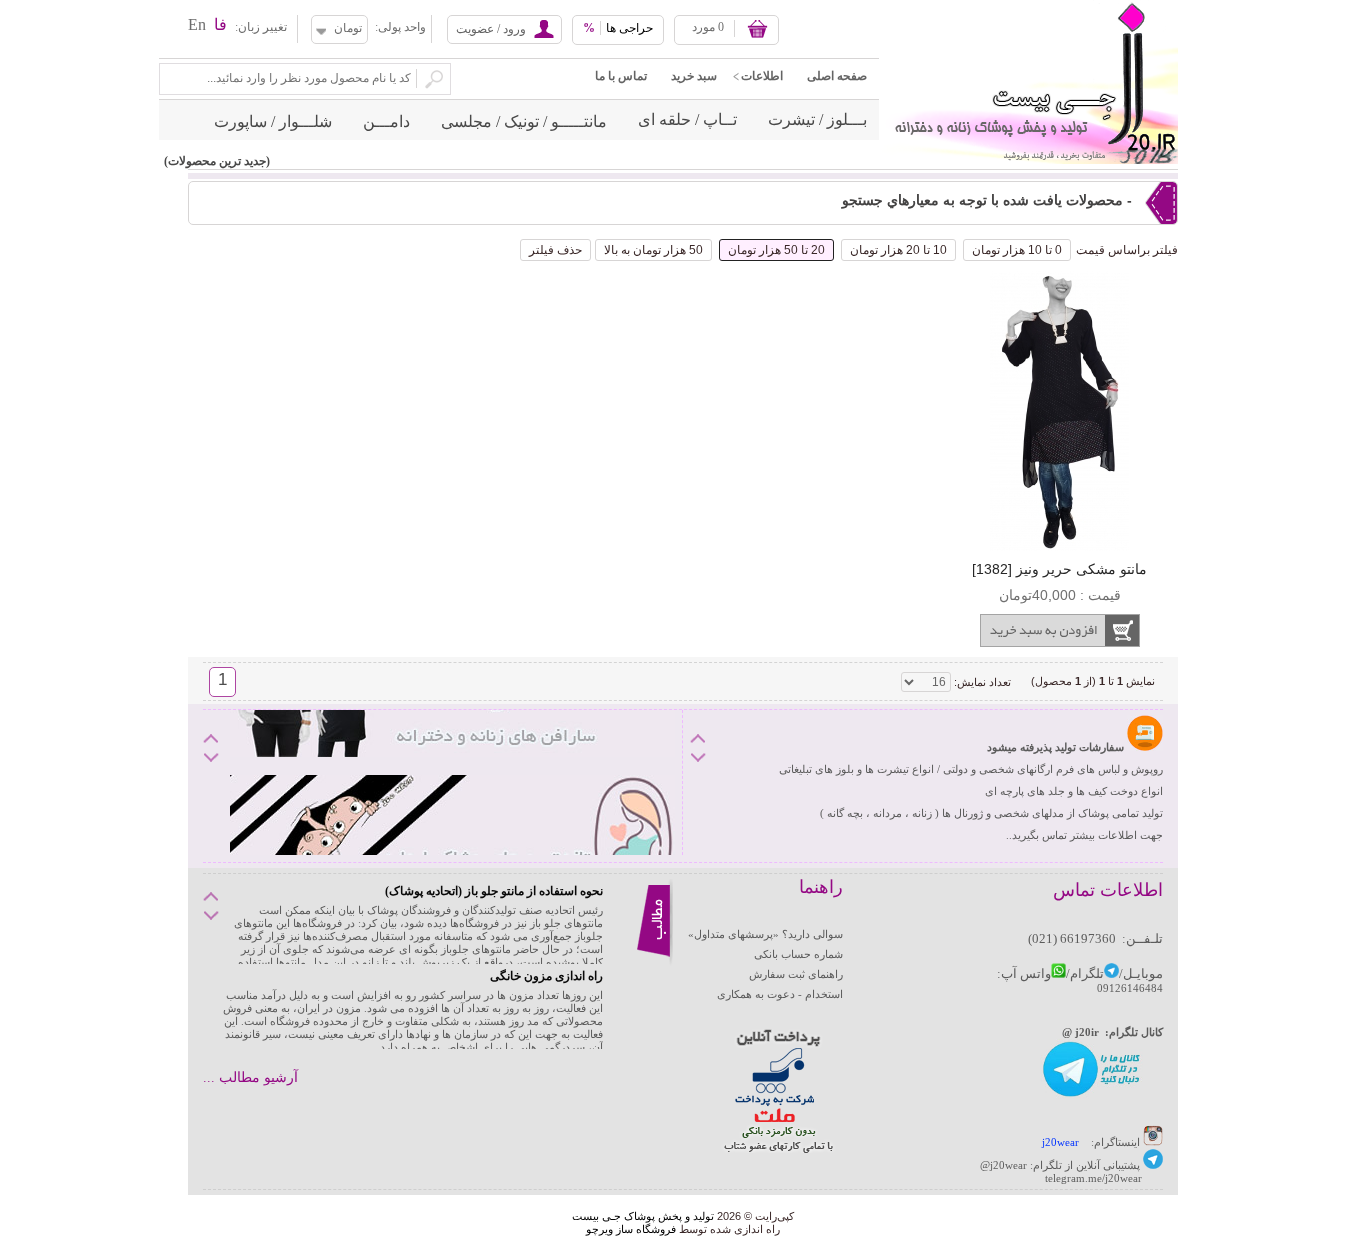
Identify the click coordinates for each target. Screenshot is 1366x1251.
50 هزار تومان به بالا (653, 250)
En (197, 24)
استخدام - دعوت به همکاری (780, 994)
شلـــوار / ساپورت (273, 121)
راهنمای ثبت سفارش (796, 974)
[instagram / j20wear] (1153, 1142)
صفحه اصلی (837, 76)
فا (220, 24)
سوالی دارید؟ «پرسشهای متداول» (765, 934)
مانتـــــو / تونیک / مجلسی (524, 121)
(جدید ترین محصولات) (217, 161)
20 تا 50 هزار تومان (776, 250)
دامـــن (386, 121)
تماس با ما (621, 76)
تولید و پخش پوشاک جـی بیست (643, 1216)
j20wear (1060, 1142)
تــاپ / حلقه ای (687, 119)
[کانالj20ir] (1092, 1095)
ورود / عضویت (491, 29)
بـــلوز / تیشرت (817, 119)
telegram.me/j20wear (1093, 1178)
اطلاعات (762, 76)
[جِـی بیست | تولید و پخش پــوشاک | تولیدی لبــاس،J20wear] (1028, 6)
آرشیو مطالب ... (250, 1077)
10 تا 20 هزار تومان (898, 250)
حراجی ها (618, 28)
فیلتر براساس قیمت (1127, 250)
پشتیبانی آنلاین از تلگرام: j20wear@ (1060, 1165)
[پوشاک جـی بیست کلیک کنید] (1153, 1165)
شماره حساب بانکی (798, 954)
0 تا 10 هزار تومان (1017, 250)
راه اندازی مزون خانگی (546, 976)
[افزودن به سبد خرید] (1059, 630)
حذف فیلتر (555, 250)
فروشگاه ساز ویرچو (631, 1229)
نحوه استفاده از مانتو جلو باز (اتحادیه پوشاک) (494, 891)
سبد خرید (694, 76)
